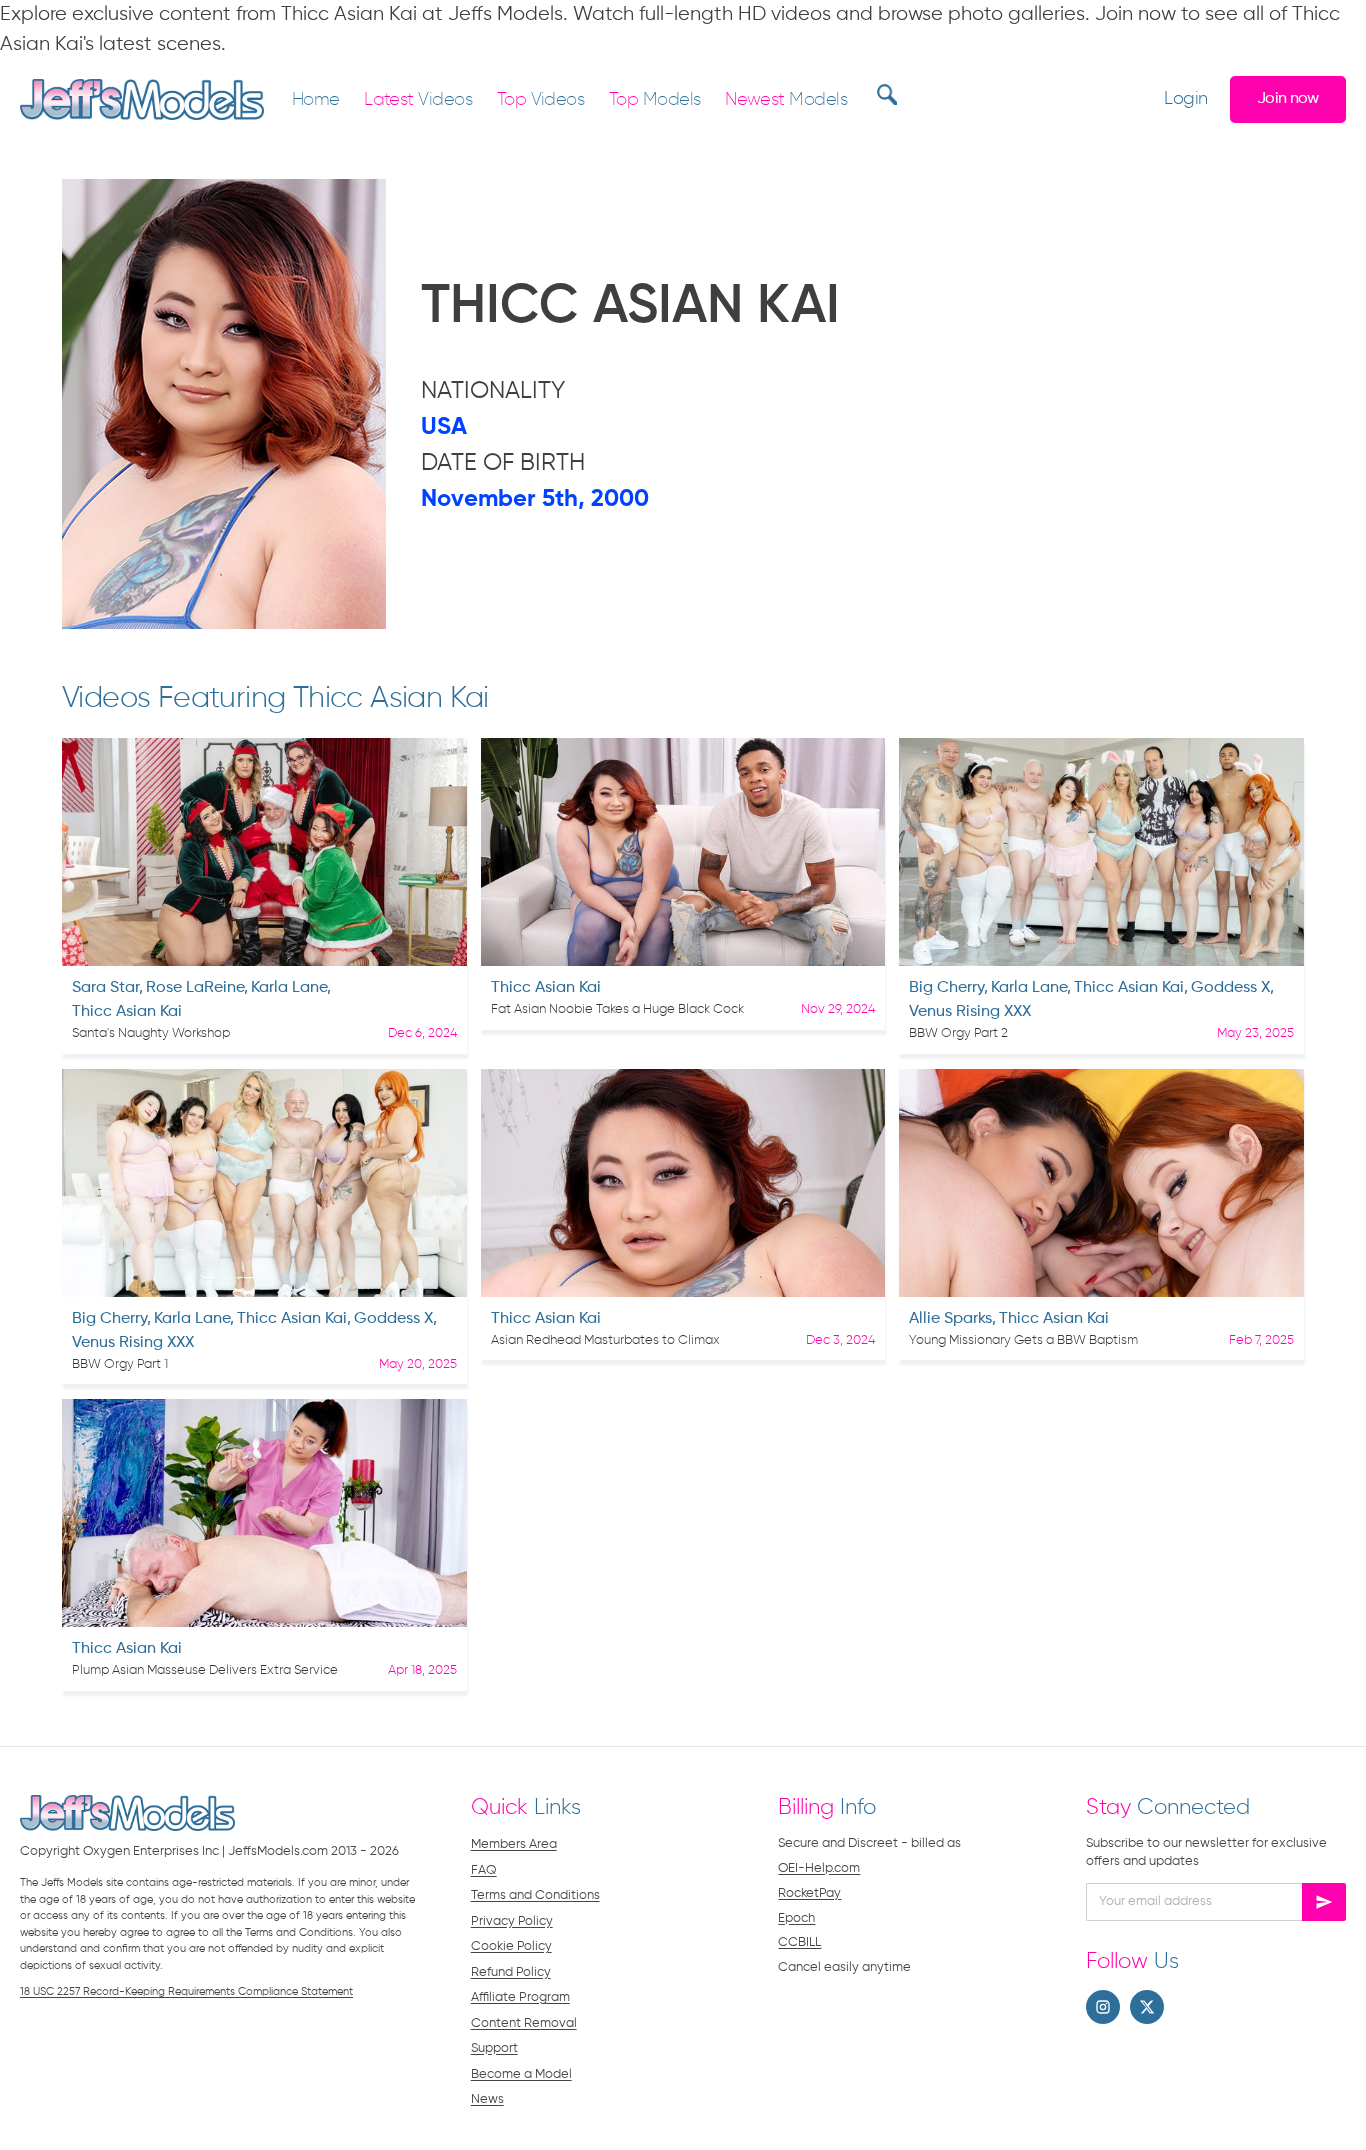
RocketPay (809, 1893)
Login (1185, 99)
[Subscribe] (1324, 1902)
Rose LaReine (195, 988)
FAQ (484, 1870)
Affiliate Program (520, 1997)
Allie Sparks (950, 1319)
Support (494, 2048)
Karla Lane (289, 988)
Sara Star (105, 988)
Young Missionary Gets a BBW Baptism (1023, 1340)
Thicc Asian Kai (127, 1012)
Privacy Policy (512, 1921)
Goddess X (1230, 988)
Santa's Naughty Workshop (151, 1033)
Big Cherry (946, 988)
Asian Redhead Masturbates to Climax (605, 1340)
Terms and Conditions (535, 1895)
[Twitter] (1147, 2007)
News (487, 2099)
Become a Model (521, 2074)
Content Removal (524, 2023)
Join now (1288, 98)
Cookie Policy (511, 1946)
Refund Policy (511, 1972)
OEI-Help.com (819, 1868)
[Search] (884, 94)
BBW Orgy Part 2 (958, 1033)
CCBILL (799, 1942)
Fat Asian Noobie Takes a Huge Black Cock (617, 1009)
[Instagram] (1103, 2007)
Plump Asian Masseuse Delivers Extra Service (205, 1670)
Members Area (514, 1844)
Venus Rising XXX (970, 1012)
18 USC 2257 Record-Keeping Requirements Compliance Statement (186, 1991)
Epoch (796, 1918)
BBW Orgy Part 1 (120, 1364)
